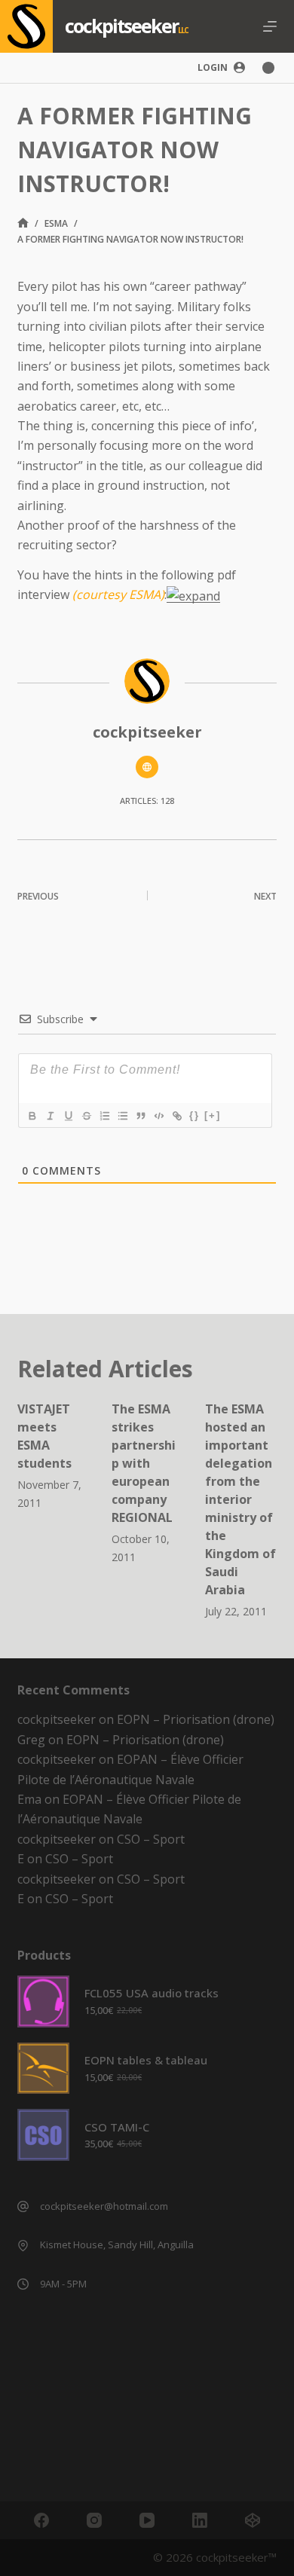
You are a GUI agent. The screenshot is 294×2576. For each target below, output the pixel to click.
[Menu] (270, 26)
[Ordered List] (104, 1116)
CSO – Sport (151, 1839)
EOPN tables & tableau (146, 2060)
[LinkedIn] (200, 2520)
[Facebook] (41, 2520)
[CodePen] (253, 2520)
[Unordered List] (122, 1116)
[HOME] (23, 223)
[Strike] (86, 1116)
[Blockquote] (140, 1116)
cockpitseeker (121, 26)
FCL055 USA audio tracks (152, 1993)
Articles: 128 (147, 801)
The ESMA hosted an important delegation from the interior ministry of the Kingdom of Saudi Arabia (240, 1499)
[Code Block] (158, 1116)
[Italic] (50, 1116)
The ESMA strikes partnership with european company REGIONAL (144, 1463)
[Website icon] (147, 767)
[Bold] (32, 1116)
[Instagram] (94, 2520)
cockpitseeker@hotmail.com (104, 2206)
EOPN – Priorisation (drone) (196, 1719)
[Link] (176, 1116)
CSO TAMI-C (117, 2127)
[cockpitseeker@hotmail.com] (23, 2206)
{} (194, 1115)
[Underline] (68, 1116)
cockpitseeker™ (236, 2557)
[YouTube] (147, 2520)
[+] (213, 1115)
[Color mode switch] (268, 68)
